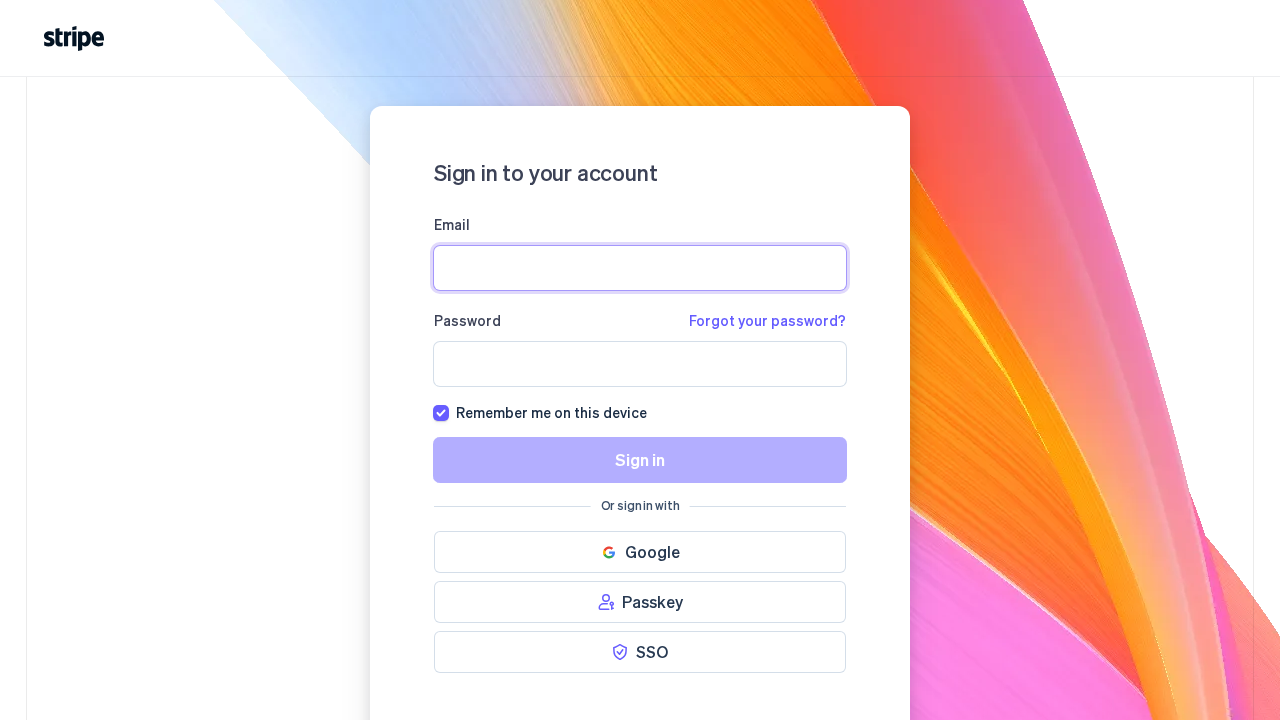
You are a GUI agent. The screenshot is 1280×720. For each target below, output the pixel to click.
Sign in (640, 459)
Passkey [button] (652, 601)
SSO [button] (652, 651)
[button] (640, 552)
